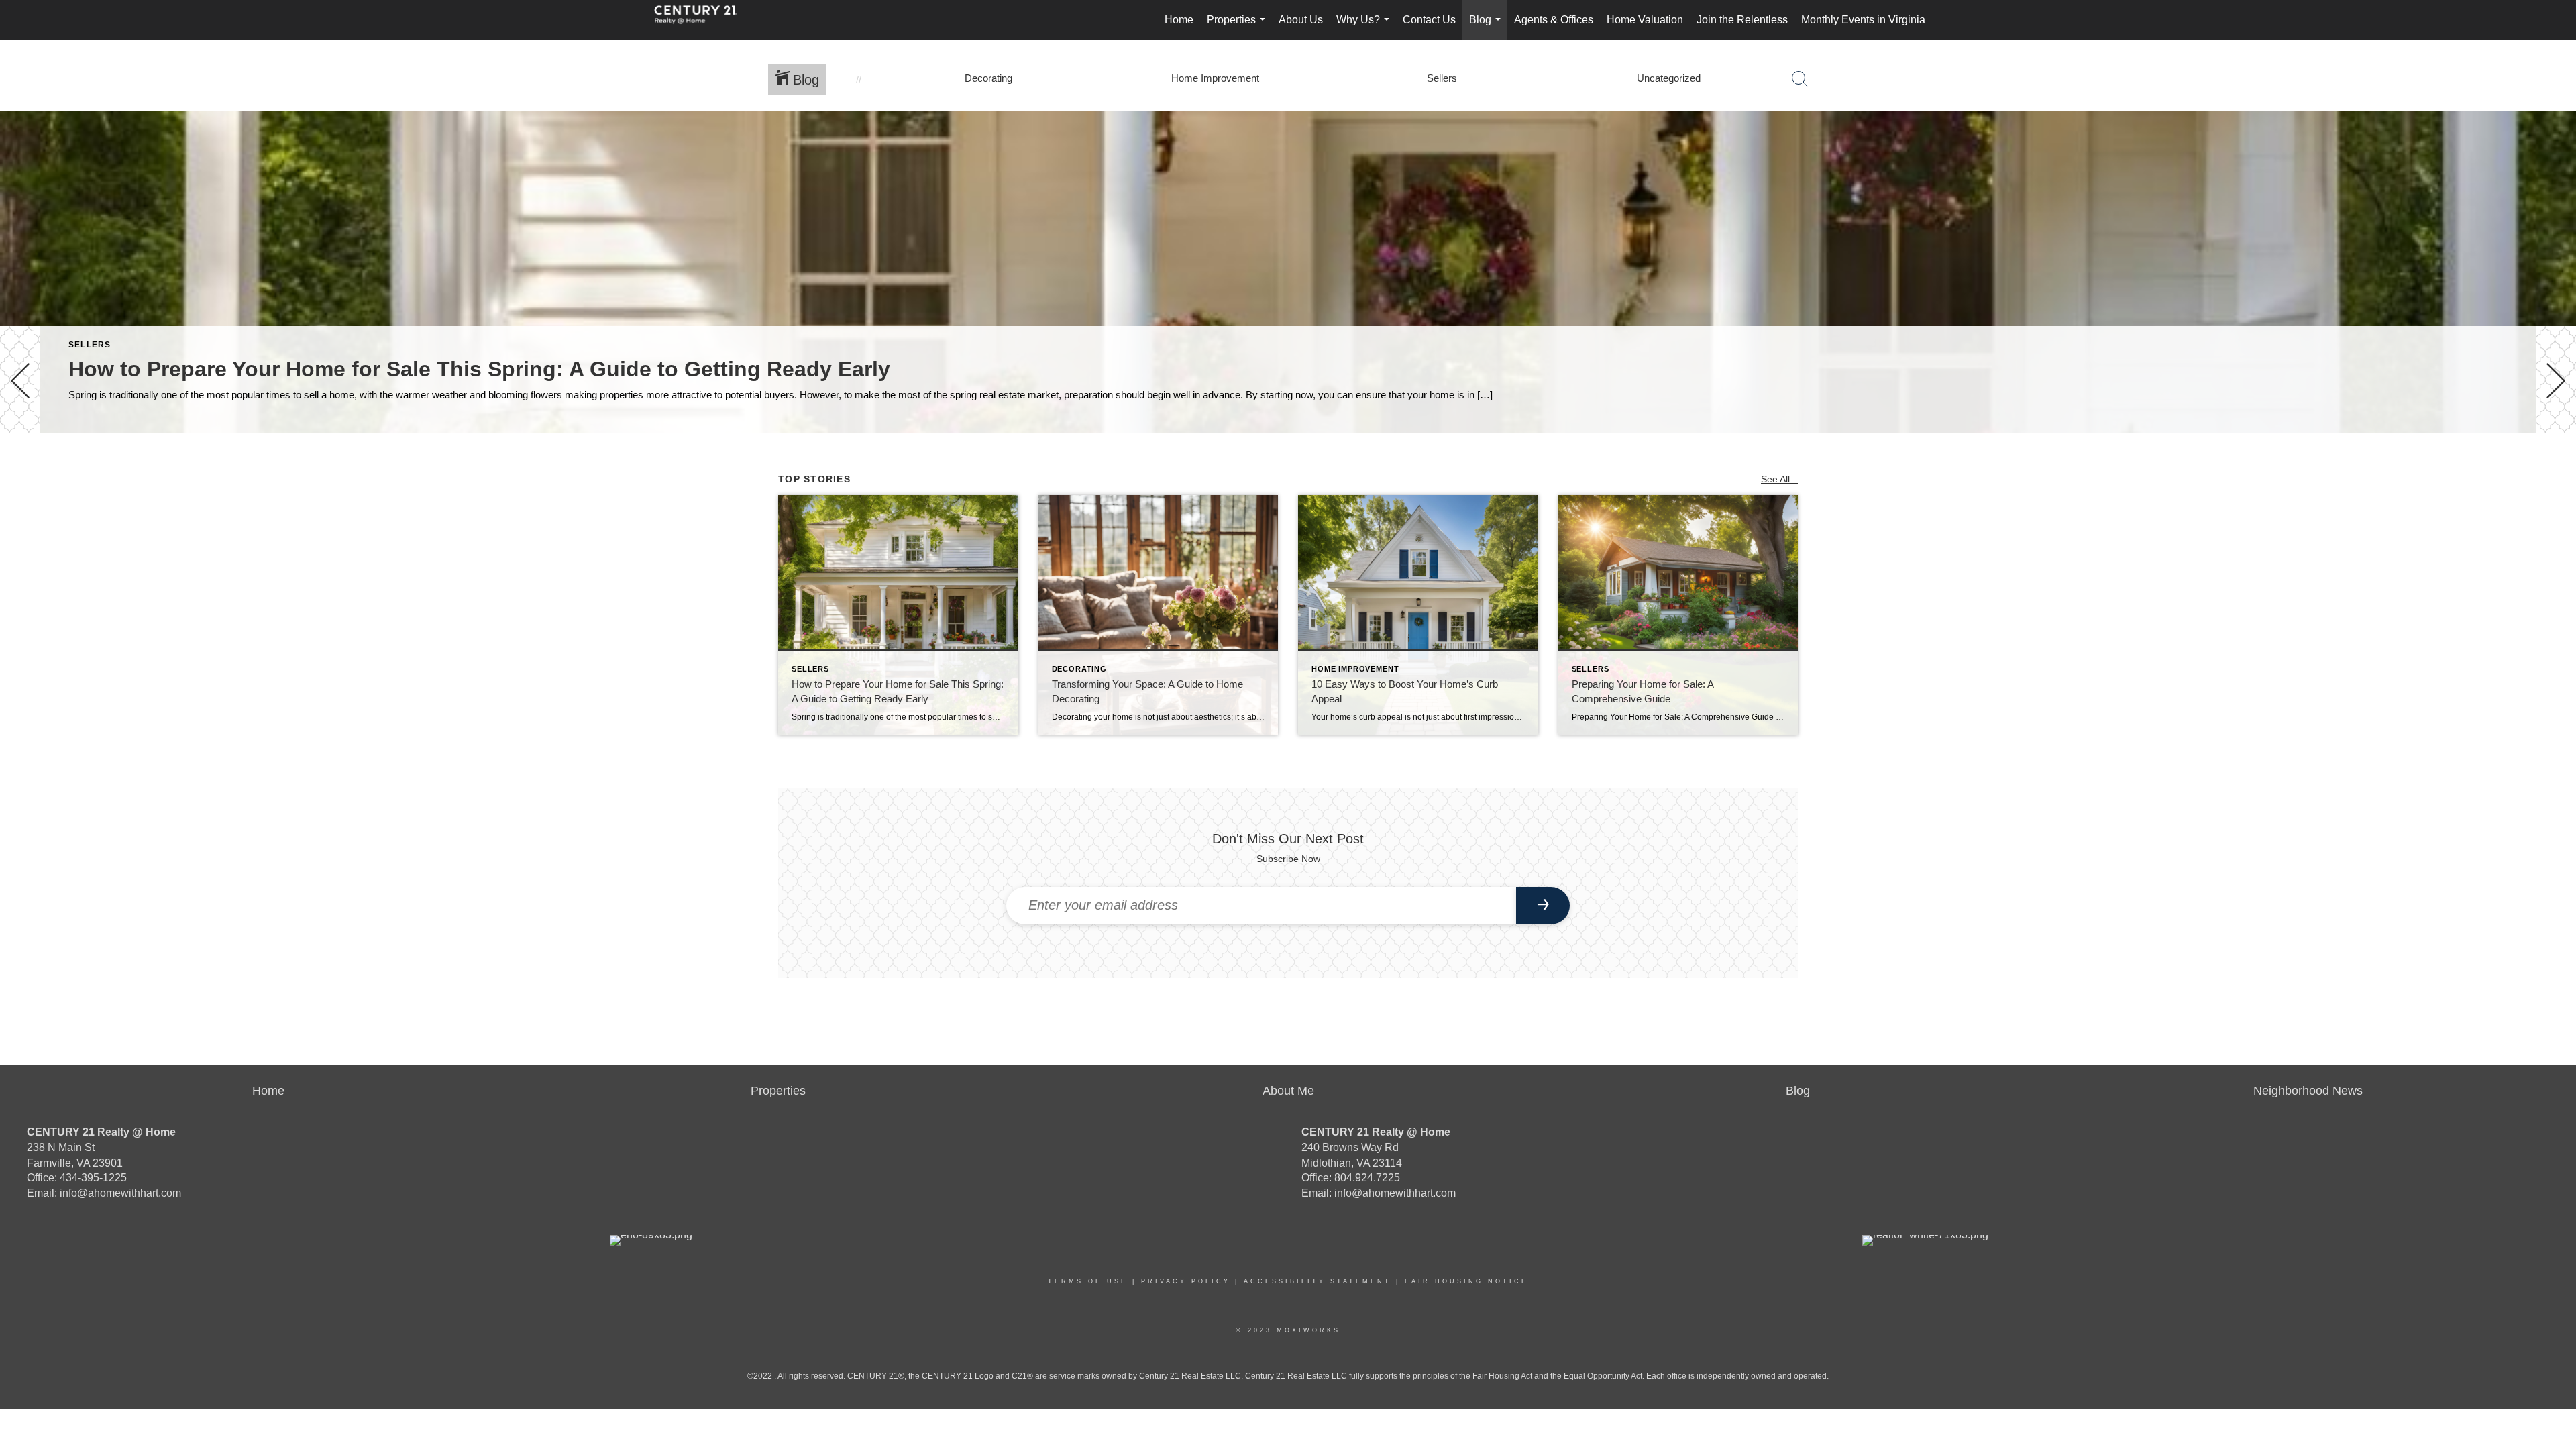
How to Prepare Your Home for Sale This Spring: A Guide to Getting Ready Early (479, 369)
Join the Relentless (1742, 20)
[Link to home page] (702, 20)
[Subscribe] (1543, 906)
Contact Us (1429, 20)
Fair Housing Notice (1466, 1281)
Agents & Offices (1554, 20)
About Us (1301, 20)
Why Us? (1365, 27)
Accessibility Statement (1318, 1281)
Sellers (90, 345)
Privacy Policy (1186, 1281)
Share (2555, 471)
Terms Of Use (1088, 1281)
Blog (1488, 27)
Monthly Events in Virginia (1863, 20)
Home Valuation (1645, 20)
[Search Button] (1800, 79)
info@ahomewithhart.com (120, 1193)
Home (1179, 20)
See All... (1779, 479)
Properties (1239, 27)
